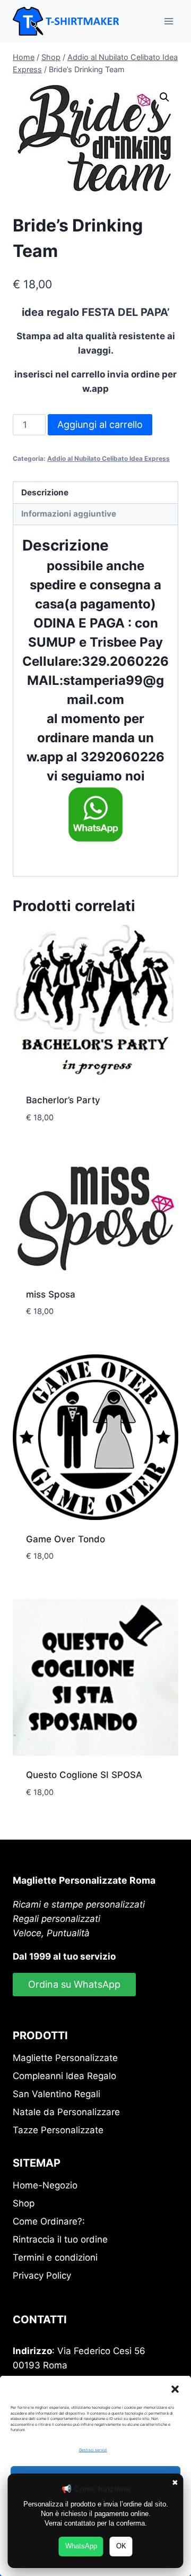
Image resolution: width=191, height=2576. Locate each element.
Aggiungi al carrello (100, 424)
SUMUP (52, 642)
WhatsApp (81, 2546)
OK (121, 2546)
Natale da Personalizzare (66, 2112)
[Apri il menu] (168, 21)
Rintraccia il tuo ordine (60, 2239)
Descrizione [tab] (45, 492)
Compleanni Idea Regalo (64, 2076)
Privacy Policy (42, 2276)
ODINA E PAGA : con (96, 623)
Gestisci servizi (93, 2450)
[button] (175, 2389)
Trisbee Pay (125, 642)
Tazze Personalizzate (58, 2130)
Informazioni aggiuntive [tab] (69, 514)
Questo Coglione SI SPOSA (84, 1775)
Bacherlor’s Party (63, 1100)
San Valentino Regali (57, 2094)
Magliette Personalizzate (65, 2058)
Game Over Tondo (66, 1539)
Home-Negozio (45, 2185)
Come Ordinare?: (49, 2221)
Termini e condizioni (55, 2257)
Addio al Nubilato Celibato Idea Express (108, 458)
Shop (24, 2203)
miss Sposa (51, 1294)
